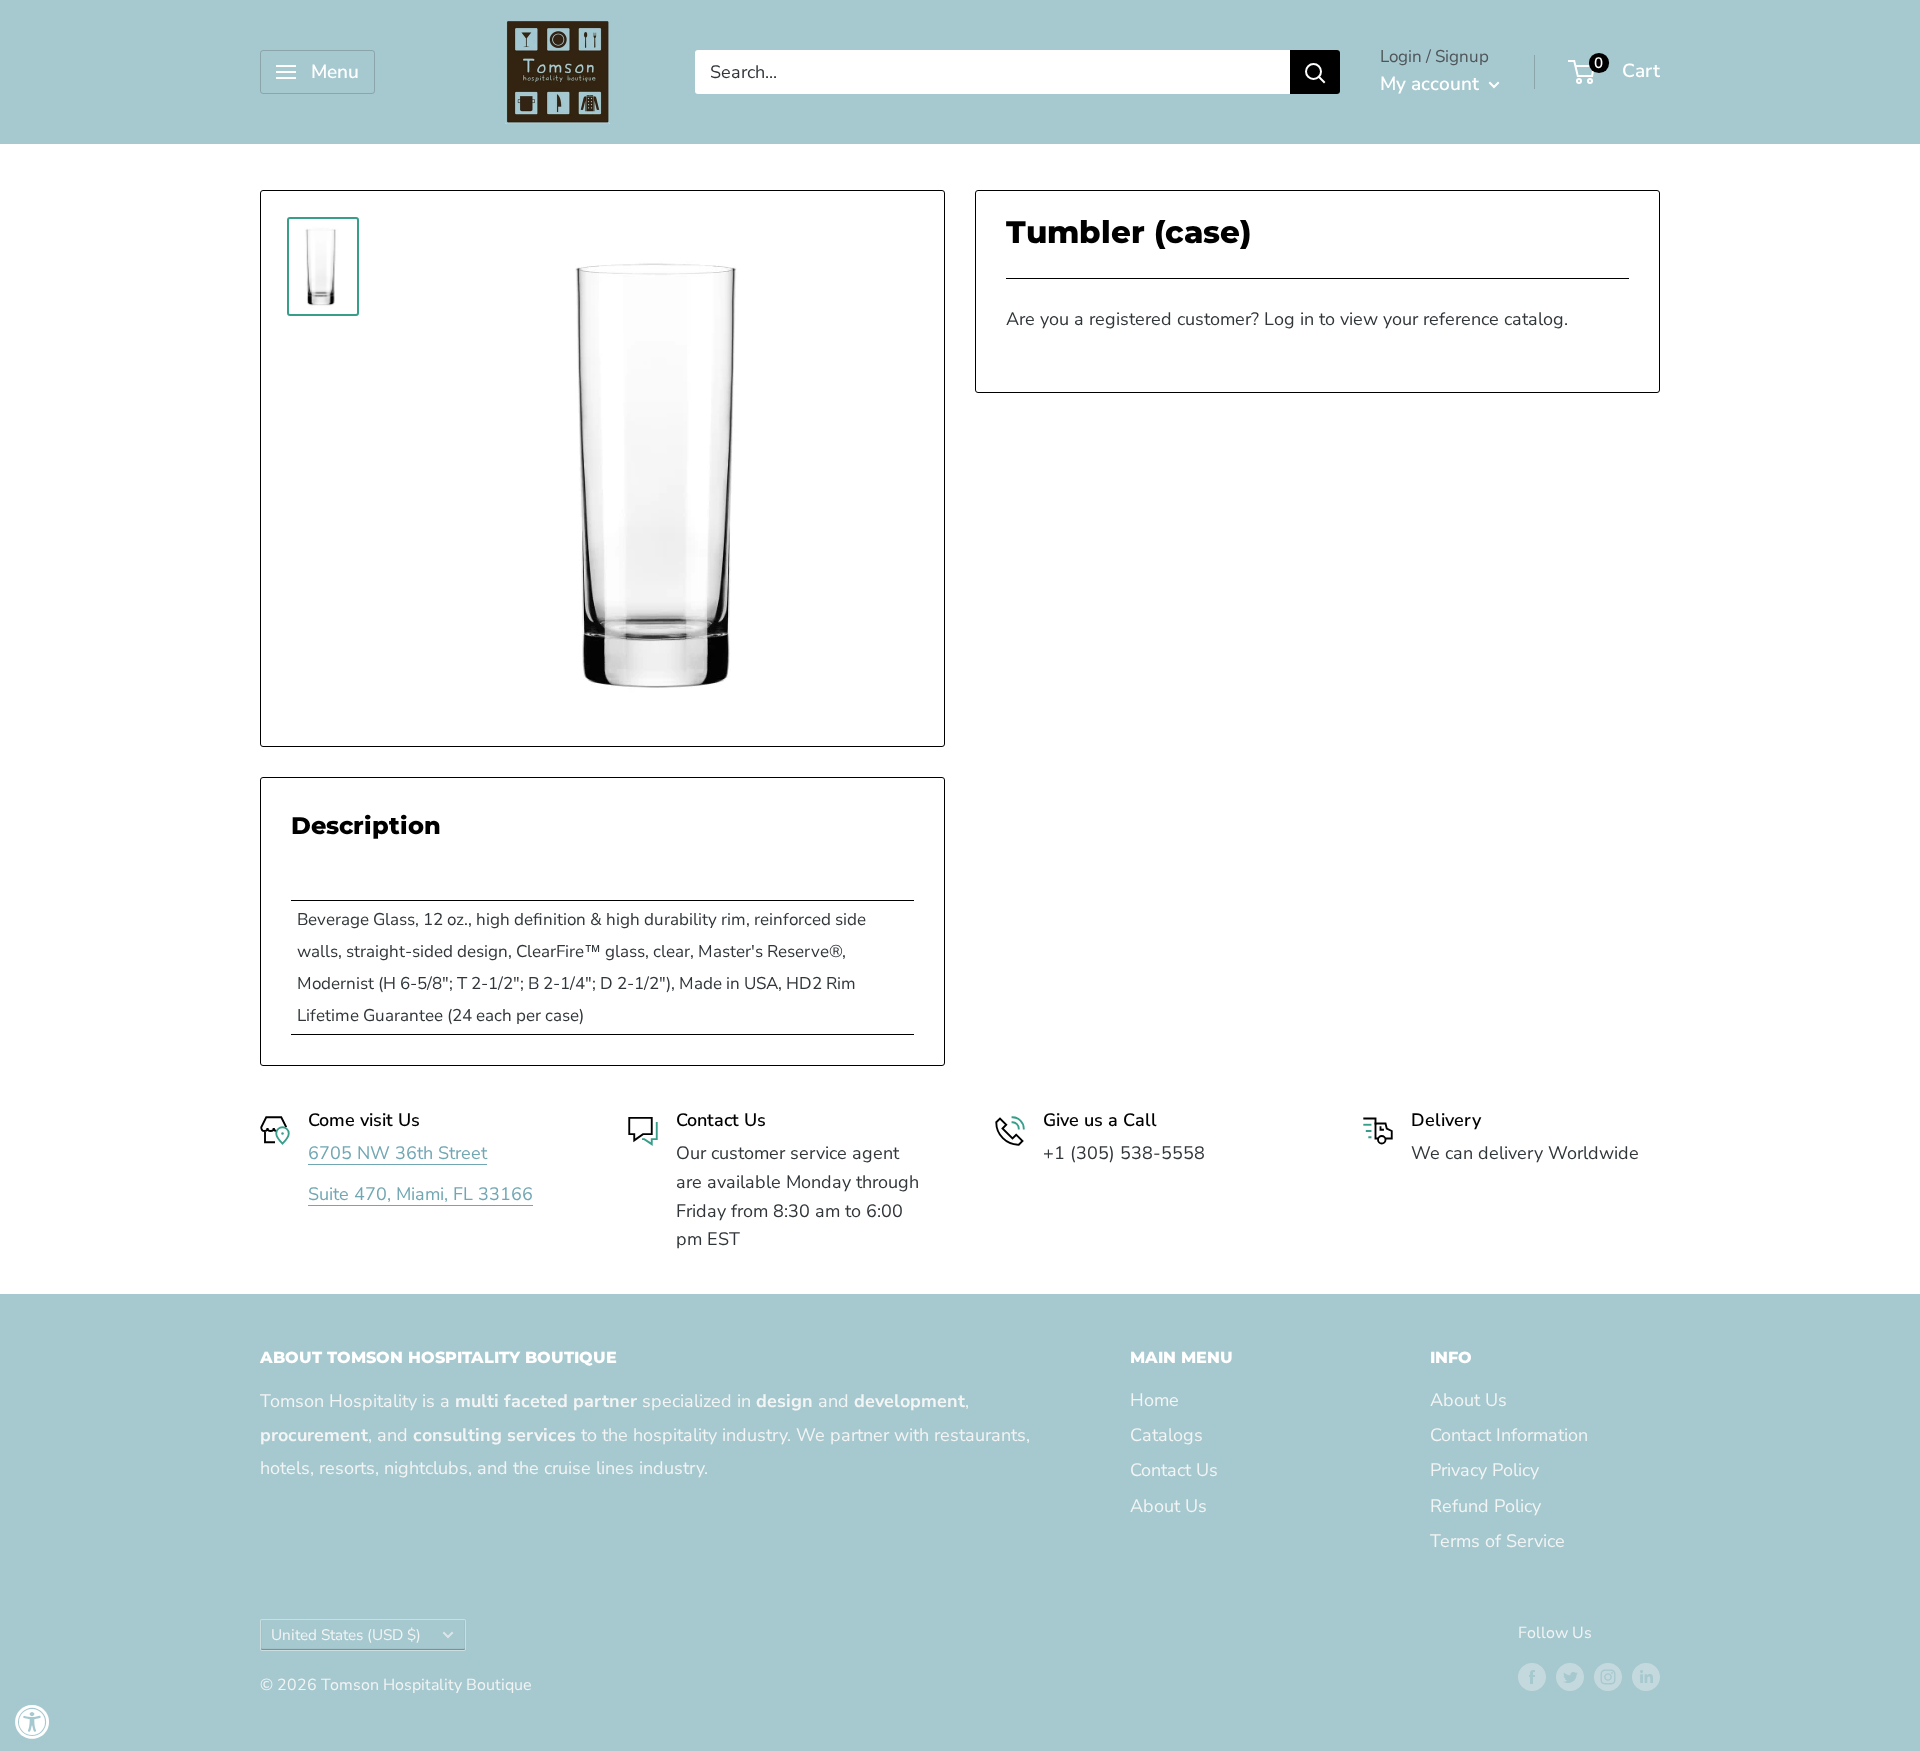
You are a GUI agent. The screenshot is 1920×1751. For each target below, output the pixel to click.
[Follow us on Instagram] (1608, 1677)
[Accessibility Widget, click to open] (32, 1721)
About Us (1168, 1506)
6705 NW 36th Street (397, 1153)
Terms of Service (1497, 1541)
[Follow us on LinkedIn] (1646, 1677)
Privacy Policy (1484, 1470)
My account (1432, 84)
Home (1154, 1400)
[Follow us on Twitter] (1570, 1677)
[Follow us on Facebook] (1532, 1677)
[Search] (1315, 72)
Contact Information (1509, 1435)
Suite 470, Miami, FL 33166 (420, 1194)
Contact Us (1174, 1470)
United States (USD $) (346, 1635)
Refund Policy (1485, 1506)
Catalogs (1166, 1435)
